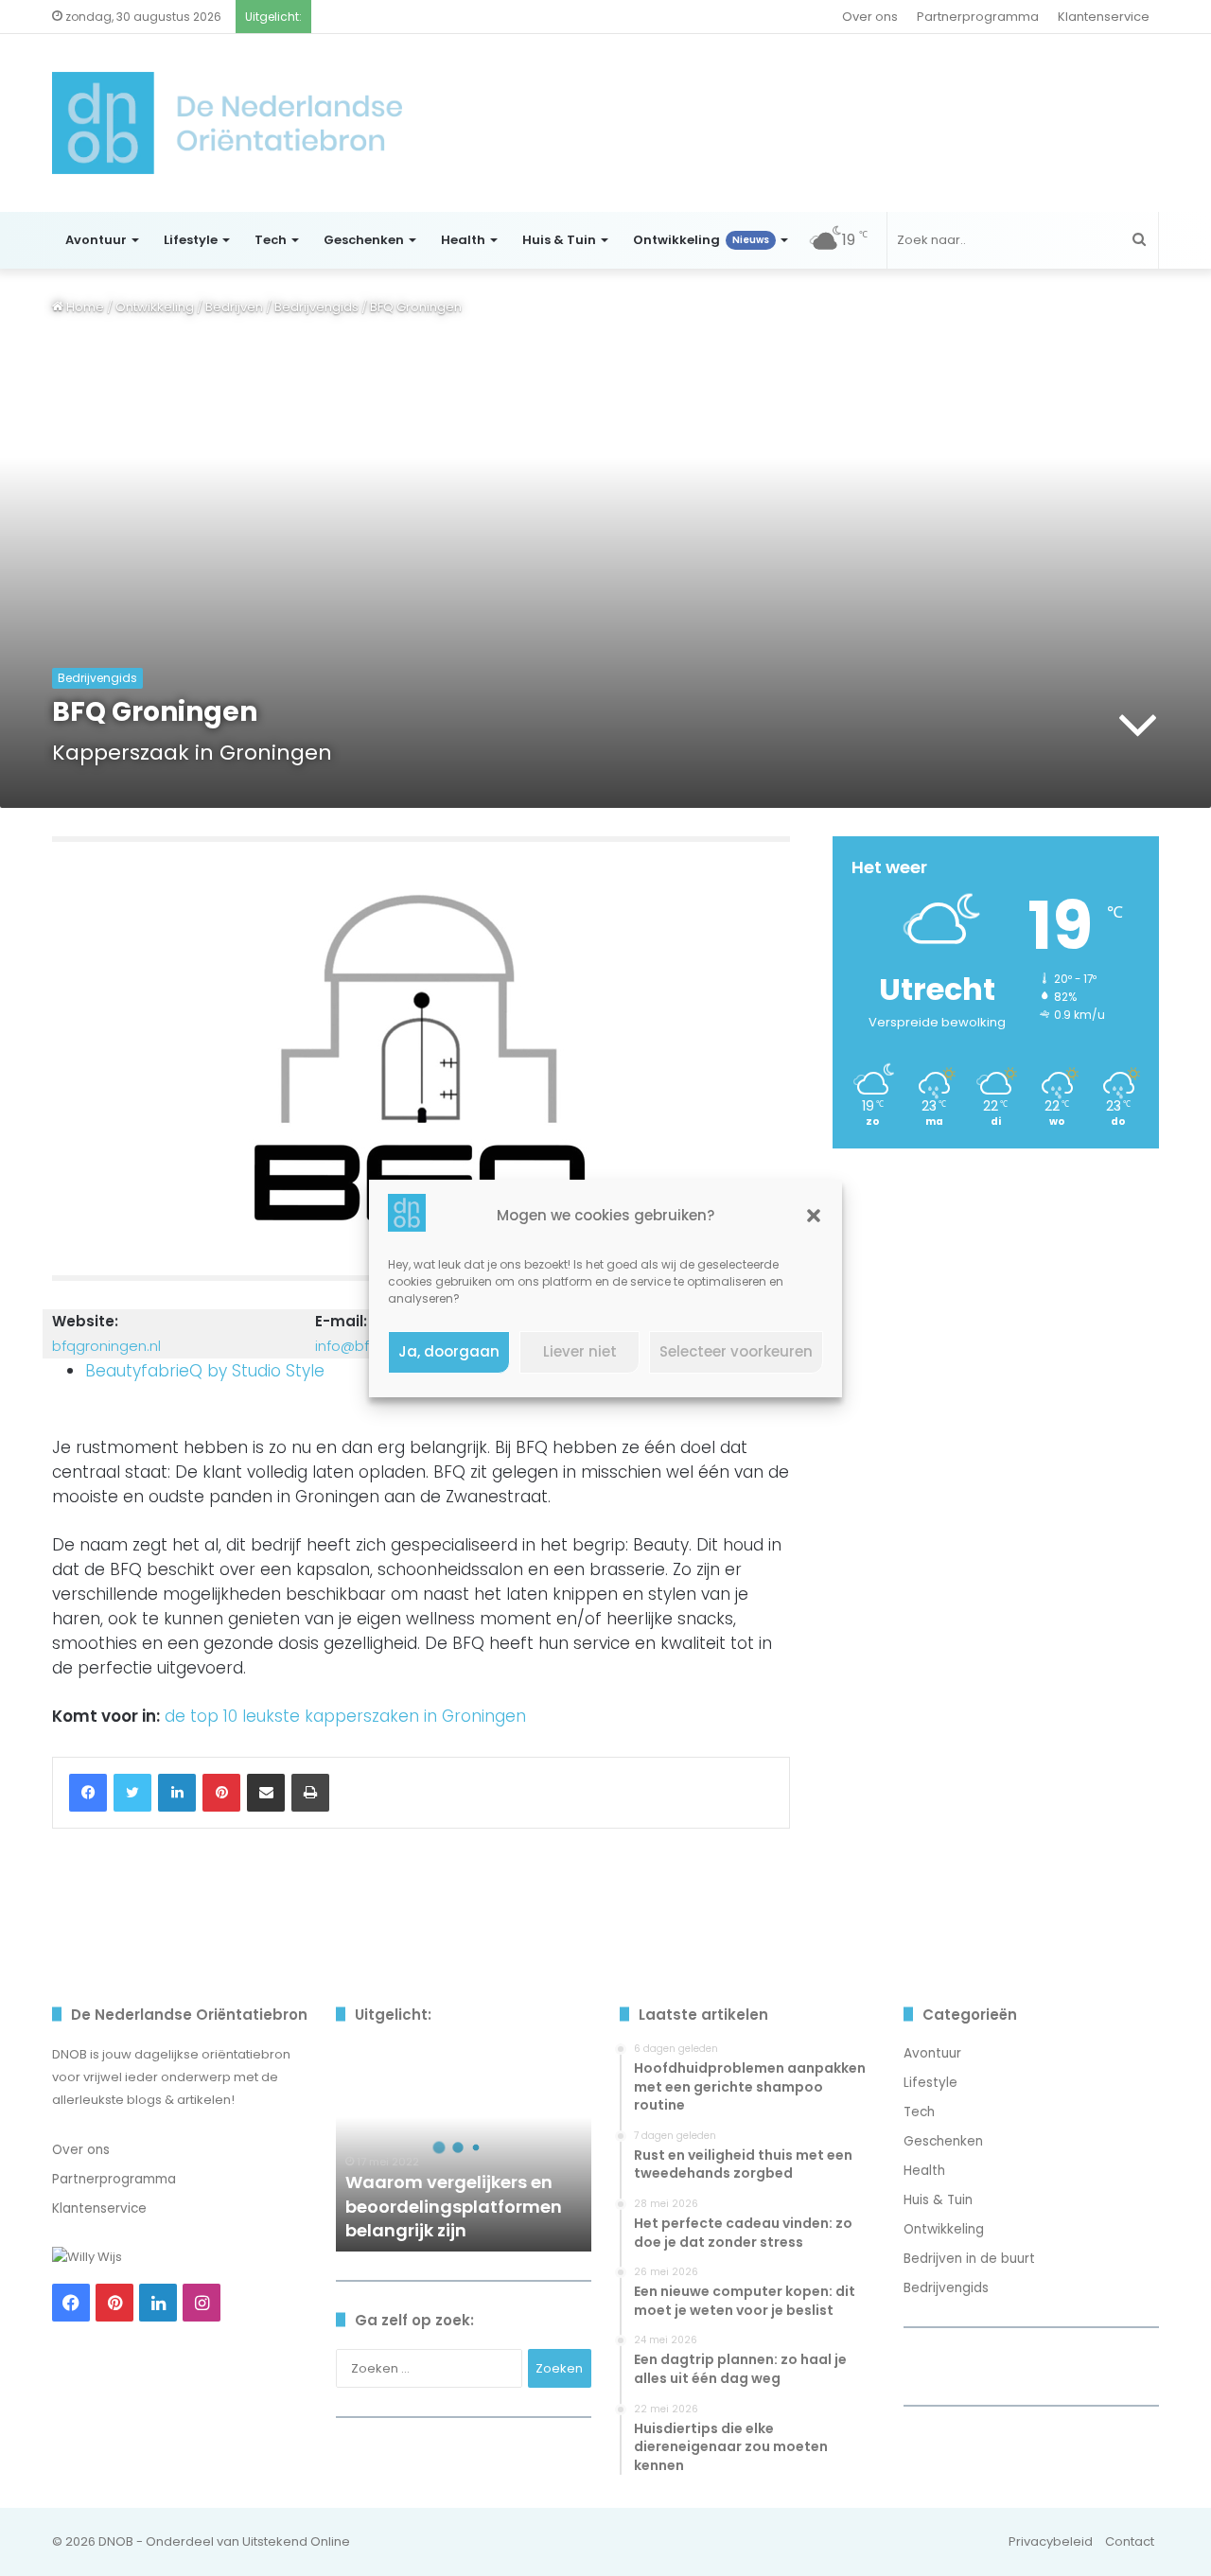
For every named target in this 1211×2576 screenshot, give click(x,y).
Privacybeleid (1051, 2541)
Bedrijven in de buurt (969, 2259)
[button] (814, 1216)
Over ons (870, 17)
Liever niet (580, 1351)
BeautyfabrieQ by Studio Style (205, 1371)
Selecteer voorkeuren (736, 1351)
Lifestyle (191, 240)
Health (463, 240)
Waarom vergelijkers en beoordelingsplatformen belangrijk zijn (454, 2206)
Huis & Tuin (559, 240)
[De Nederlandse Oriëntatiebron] (227, 123)
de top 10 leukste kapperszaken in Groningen (345, 1716)
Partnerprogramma (978, 17)
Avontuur (96, 240)
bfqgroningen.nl (106, 1346)
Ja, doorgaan (449, 1351)
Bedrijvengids (316, 307)
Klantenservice (1104, 17)
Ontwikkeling (701, 240)
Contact (1130, 2541)
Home (84, 307)
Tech (271, 240)
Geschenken (364, 240)
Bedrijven (234, 307)
